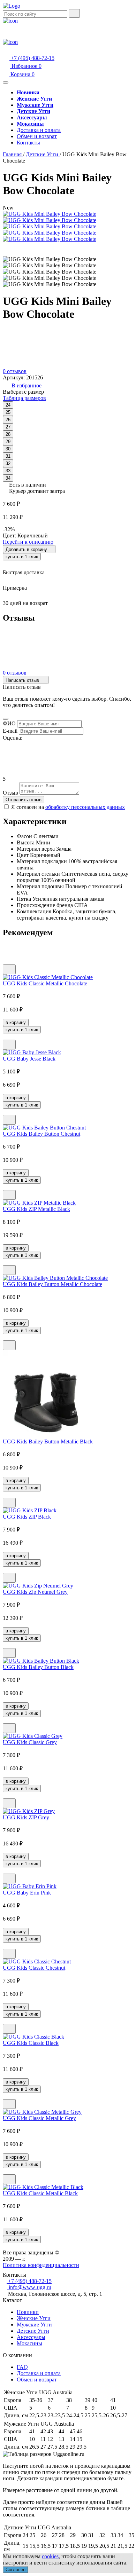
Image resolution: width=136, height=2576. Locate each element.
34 (8, 478)
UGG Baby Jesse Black (29, 1059)
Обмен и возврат (37, 136)
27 (8, 427)
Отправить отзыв (24, 800)
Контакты (28, 143)
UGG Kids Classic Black (31, 2043)
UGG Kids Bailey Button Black (38, 1667)
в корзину (16, 1022)
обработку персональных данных (85, 807)
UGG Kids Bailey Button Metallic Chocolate (52, 1284)
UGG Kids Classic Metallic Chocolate (45, 983)
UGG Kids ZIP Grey (26, 1817)
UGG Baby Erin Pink (27, 1893)
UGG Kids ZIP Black (27, 1517)
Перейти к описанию (28, 542)
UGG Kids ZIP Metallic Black (36, 1209)
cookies (50, 2556)
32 (8, 463)
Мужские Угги (34, 2325)
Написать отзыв (23, 680)
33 (8, 471)
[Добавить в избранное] (9, 969)
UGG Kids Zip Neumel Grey (35, 1592)
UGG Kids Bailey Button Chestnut (41, 1134)
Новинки (28, 2312)
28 (8, 434)
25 (8, 412)
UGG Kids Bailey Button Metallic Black (48, 1441)
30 (8, 449)
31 (8, 456)
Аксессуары (31, 2337)
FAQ (22, 2367)
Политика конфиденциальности (41, 2265)
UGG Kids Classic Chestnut (34, 1968)
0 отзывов (15, 371)
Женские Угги (34, 2318)
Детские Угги (33, 2331)
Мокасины (29, 2343)
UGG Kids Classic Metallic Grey (39, 2118)
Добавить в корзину (27, 549)
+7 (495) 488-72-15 (32, 58)
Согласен (16, 2570)
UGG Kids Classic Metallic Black (40, 2193)
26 (8, 420)
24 (8, 405)
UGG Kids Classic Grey (30, 1742)
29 (8, 442)
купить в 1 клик (22, 557)
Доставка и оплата (39, 130)
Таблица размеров (24, 398)
